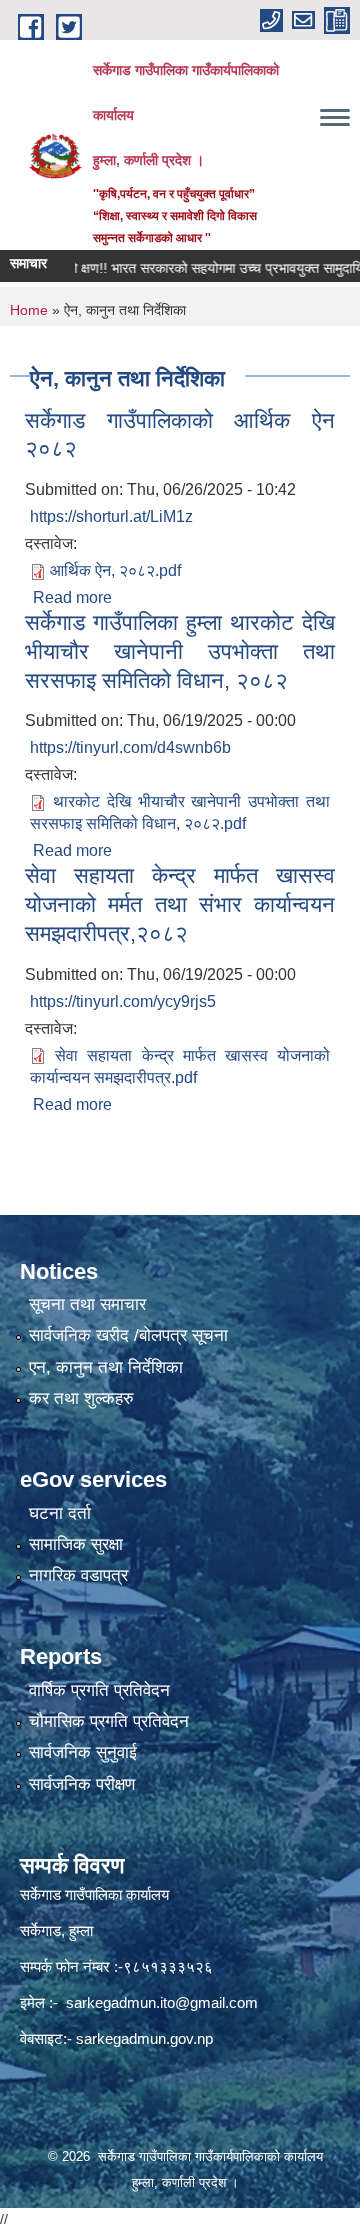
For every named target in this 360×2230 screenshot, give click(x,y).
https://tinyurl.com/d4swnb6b (130, 747)
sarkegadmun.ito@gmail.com (162, 2002)
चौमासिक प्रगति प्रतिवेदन (109, 1721)
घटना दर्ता (60, 1513)
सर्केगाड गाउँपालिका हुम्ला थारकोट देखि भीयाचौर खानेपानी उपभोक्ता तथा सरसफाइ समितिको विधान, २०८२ (180, 651)
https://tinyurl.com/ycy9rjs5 (123, 1001)
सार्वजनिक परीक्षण (82, 1784)
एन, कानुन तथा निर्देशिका (106, 1367)
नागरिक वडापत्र (78, 1575)
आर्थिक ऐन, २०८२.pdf (115, 570)
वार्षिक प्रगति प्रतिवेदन (99, 1690)
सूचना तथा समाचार (87, 1304)
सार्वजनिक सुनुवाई (83, 1752)
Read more (72, 597)
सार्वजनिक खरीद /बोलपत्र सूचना (128, 1335)
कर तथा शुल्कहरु (81, 1398)
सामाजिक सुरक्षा (76, 1544)
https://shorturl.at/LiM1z (111, 516)
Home (29, 310)
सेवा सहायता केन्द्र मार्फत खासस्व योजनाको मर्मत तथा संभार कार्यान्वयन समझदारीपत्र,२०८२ (180, 904)
